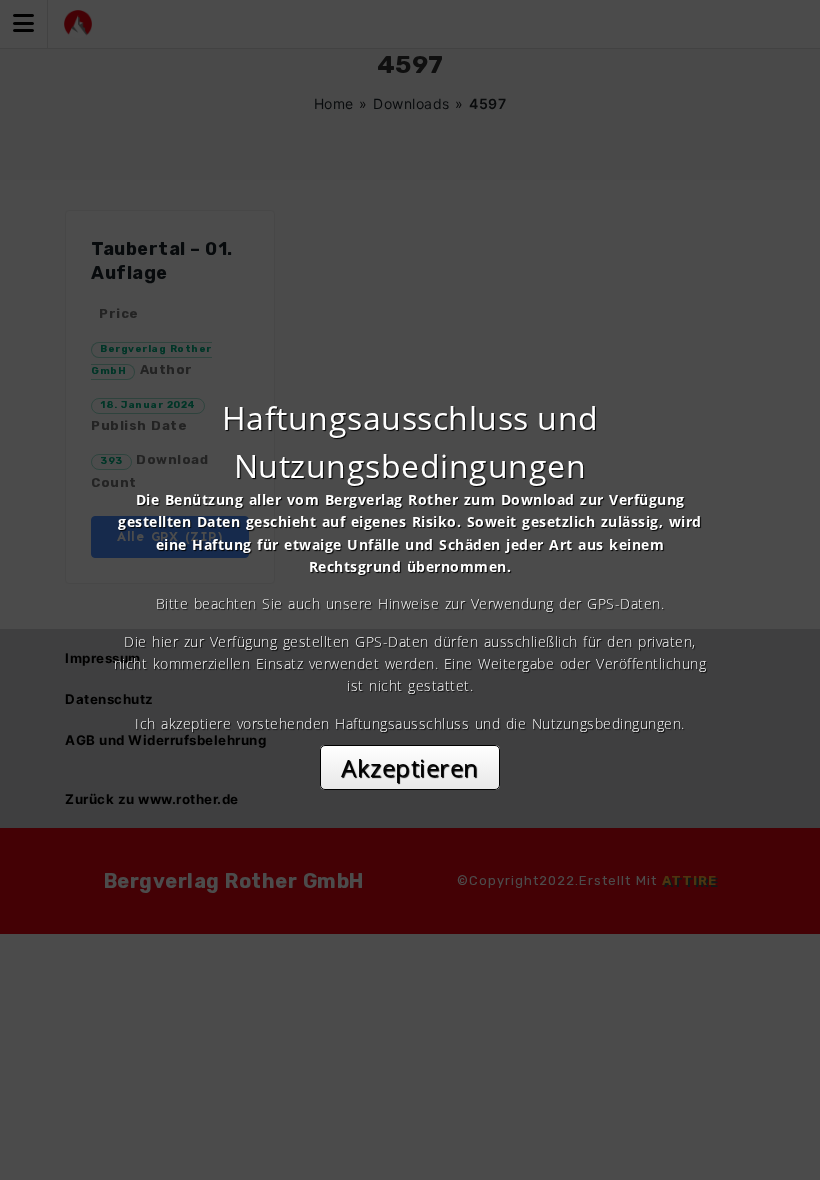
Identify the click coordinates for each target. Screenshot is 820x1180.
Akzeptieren (410, 767)
